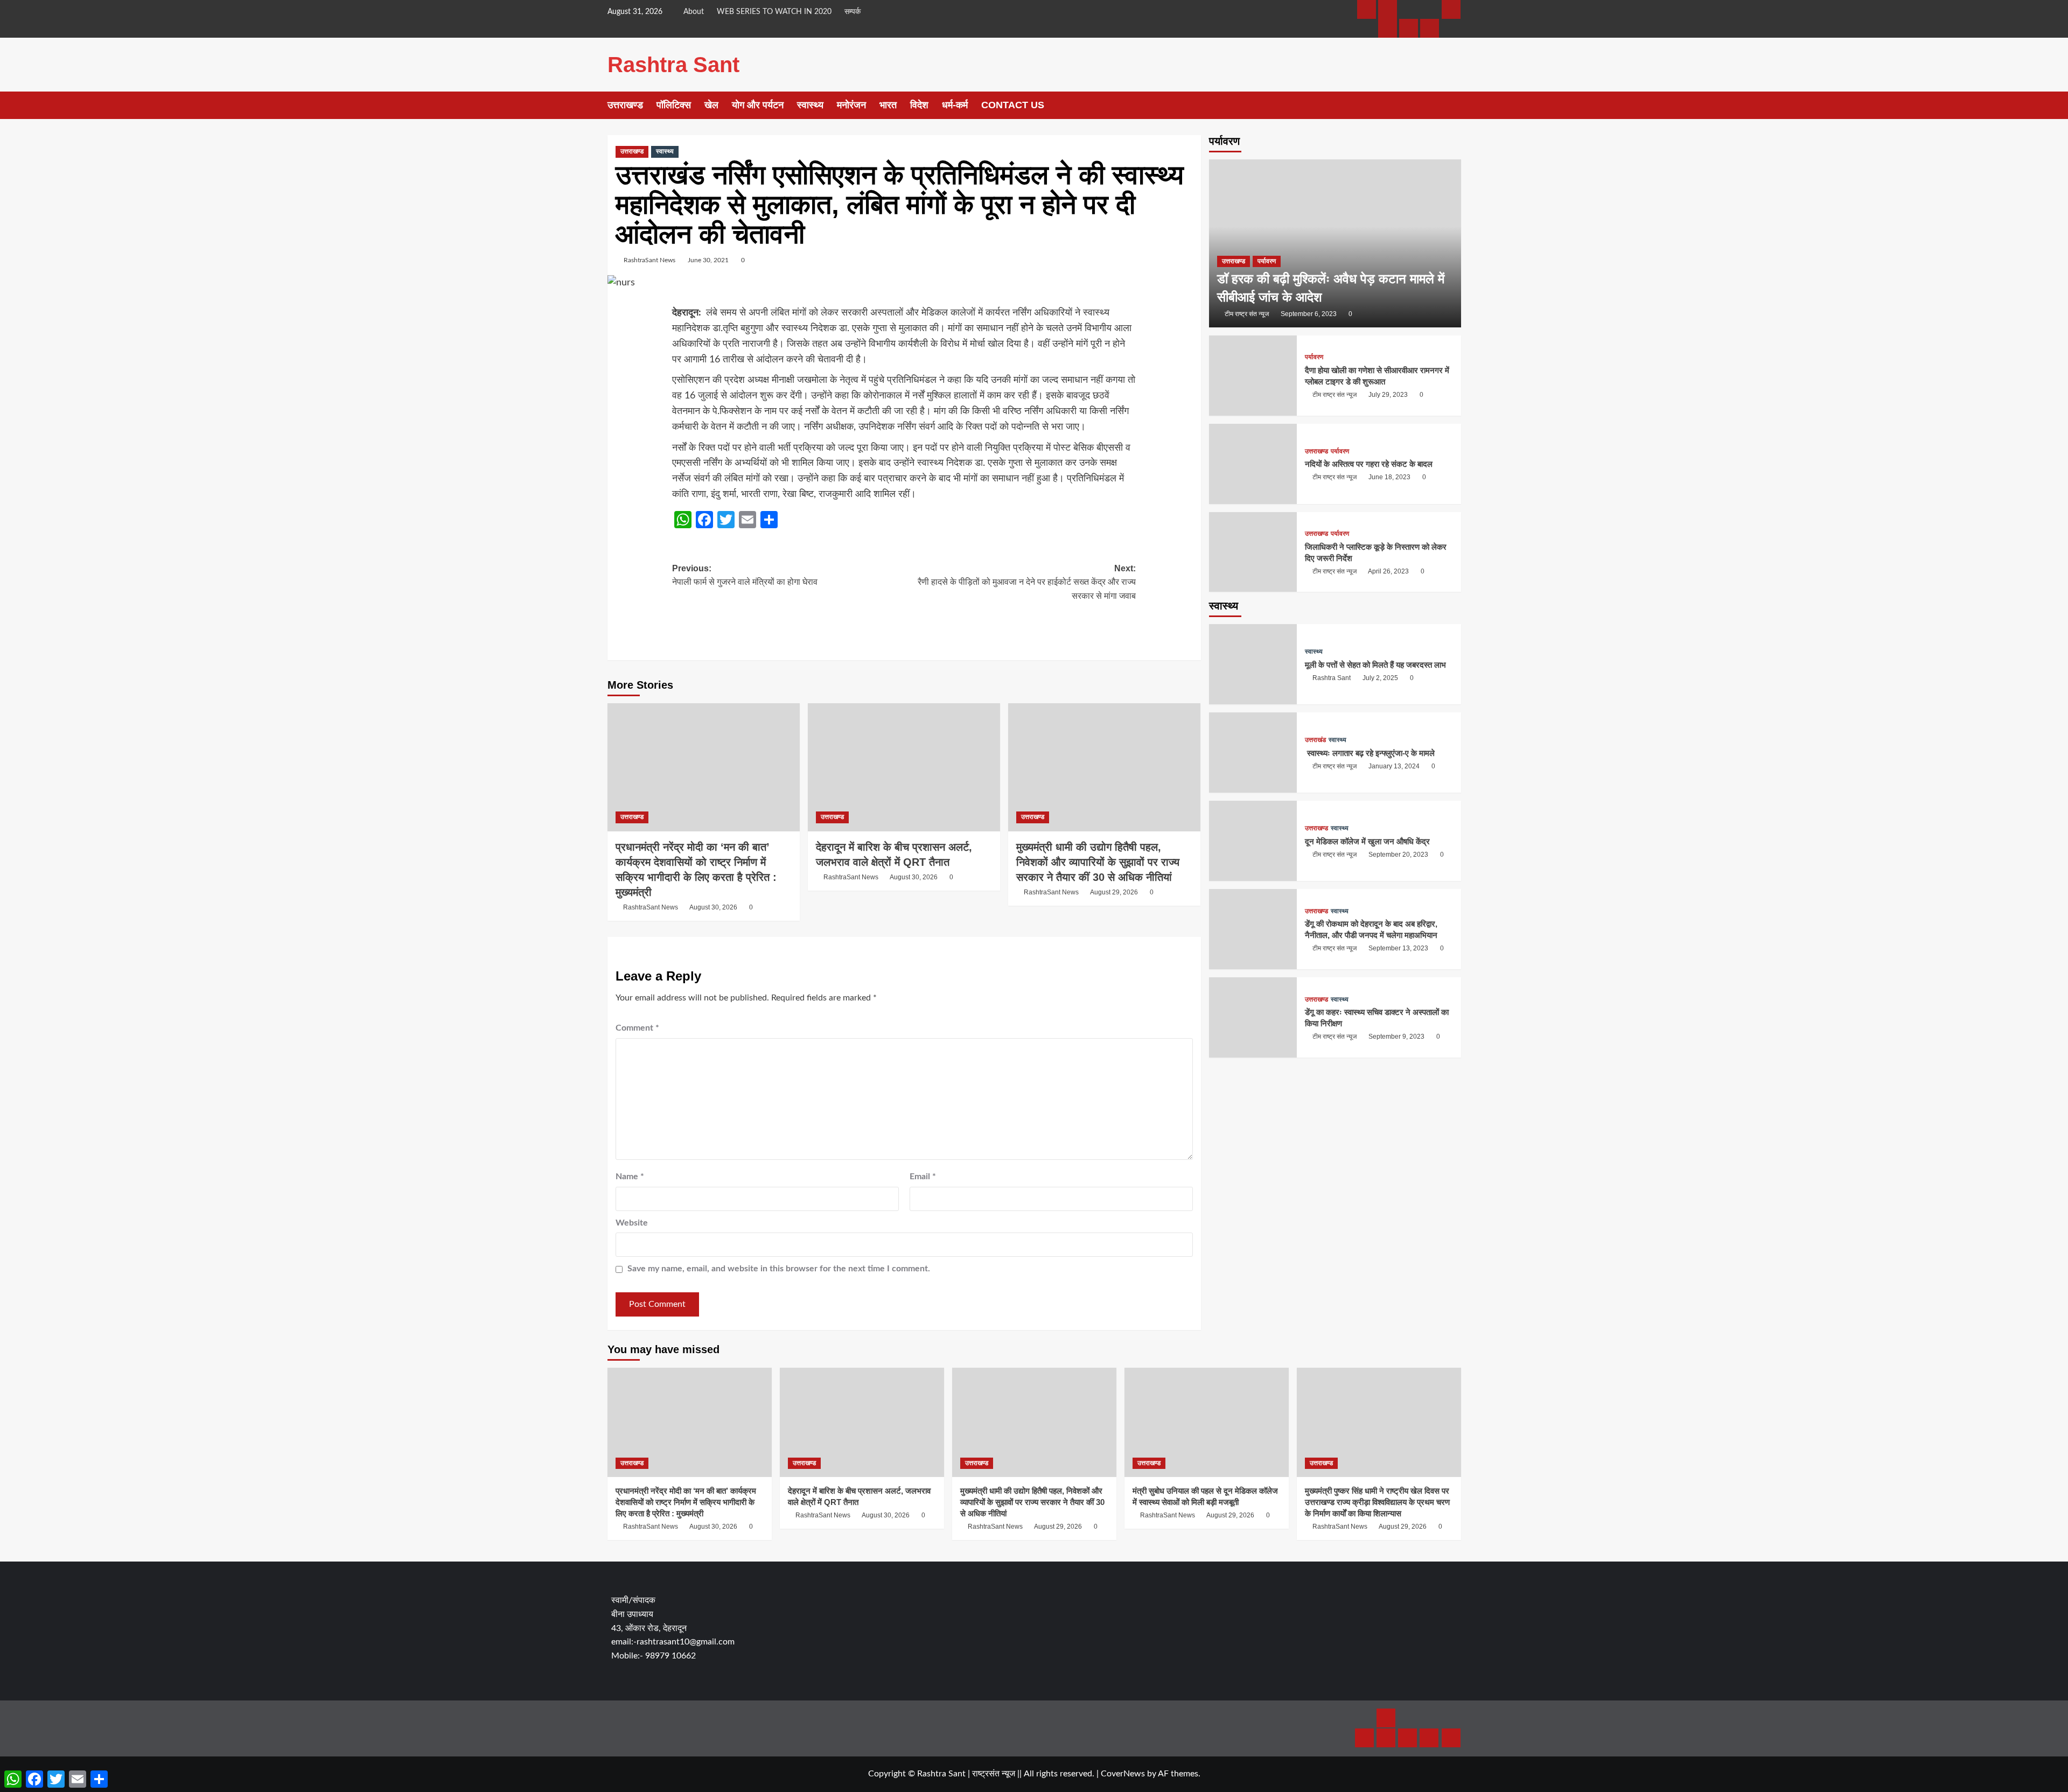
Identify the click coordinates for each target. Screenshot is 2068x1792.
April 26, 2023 (1388, 571)
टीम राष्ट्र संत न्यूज (1247, 314)
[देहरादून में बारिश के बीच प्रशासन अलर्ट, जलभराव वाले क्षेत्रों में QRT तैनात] (904, 767)
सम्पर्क (853, 12)
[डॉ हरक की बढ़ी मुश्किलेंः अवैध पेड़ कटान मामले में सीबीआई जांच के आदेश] (1335, 243)
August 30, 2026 (713, 907)
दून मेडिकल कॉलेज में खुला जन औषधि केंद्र (1367, 841)
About (694, 12)
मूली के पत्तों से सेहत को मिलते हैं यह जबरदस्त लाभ (1375, 665)
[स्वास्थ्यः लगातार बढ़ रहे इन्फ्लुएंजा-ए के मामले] (1253, 753)
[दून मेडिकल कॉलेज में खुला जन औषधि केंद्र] (1253, 841)
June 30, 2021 (708, 260)
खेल (711, 105)
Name (630, 1177)
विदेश (919, 105)
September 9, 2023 (1396, 1037)
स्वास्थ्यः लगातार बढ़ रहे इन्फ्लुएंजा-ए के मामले (1370, 753)
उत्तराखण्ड (625, 105)
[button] (1454, 105)
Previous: (745, 575)
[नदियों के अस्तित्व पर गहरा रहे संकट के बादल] (1253, 464)
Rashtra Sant (673, 65)
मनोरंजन (851, 105)
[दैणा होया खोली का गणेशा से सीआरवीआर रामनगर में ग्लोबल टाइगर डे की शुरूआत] (1253, 376)
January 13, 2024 (1394, 766)
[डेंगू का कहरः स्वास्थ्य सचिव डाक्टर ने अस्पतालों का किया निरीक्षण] (1253, 1017)
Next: (1027, 582)
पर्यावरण (1267, 261)
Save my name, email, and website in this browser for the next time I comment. (779, 1269)
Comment (637, 1028)
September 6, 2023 (1309, 314)
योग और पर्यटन (758, 105)
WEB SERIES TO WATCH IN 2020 (774, 12)
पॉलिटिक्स (674, 105)
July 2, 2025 (1380, 678)
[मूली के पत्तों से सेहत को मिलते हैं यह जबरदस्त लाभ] (1253, 665)
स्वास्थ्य (810, 105)
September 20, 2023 (1398, 855)
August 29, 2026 (1114, 892)
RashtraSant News (649, 260)
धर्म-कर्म (955, 105)
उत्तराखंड (1315, 740)
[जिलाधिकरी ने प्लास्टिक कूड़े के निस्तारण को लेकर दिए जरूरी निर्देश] (1253, 552)
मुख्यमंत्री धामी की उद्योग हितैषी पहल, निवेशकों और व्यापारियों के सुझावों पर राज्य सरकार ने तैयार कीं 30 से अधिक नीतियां (1098, 862)
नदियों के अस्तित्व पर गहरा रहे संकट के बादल (1369, 464)
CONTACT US (1013, 105)
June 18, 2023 (1389, 478)
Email (923, 1177)
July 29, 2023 (1388, 395)
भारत (888, 105)
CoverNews (1123, 1774)
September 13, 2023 (1398, 949)
